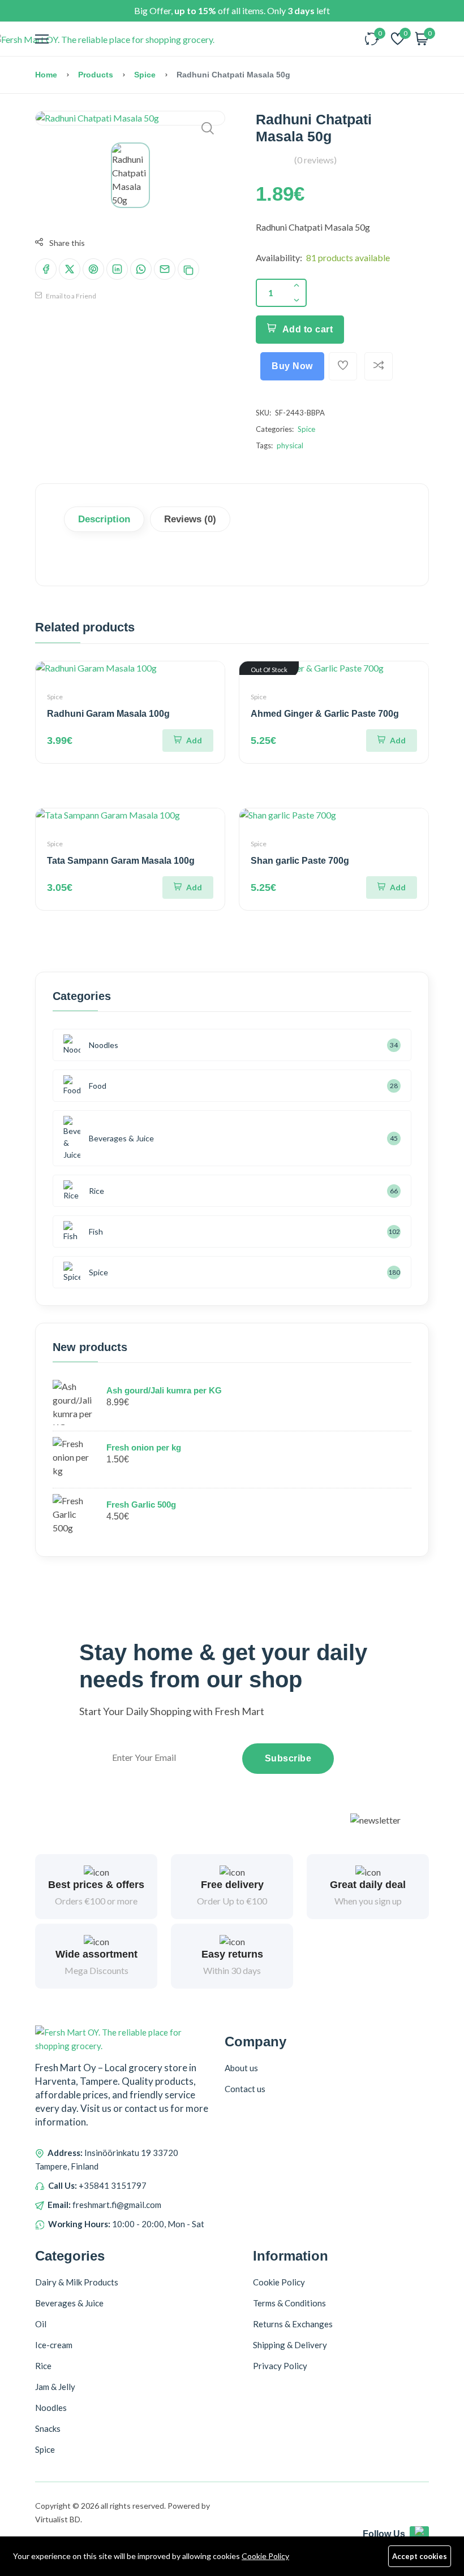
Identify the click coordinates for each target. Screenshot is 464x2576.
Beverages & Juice (121, 1138)
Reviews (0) (190, 519)
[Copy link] (188, 269)
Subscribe (288, 1758)
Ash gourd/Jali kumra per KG (164, 1390)
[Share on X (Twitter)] (70, 269)
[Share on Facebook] (46, 269)
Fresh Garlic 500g (141, 1505)
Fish (96, 1231)
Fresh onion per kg (144, 1447)
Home (46, 75)
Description (104, 519)
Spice (145, 75)
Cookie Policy (265, 2556)
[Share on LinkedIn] (117, 269)
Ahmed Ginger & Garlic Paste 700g (325, 714)
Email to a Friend (70, 296)
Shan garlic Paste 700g (300, 861)
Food (98, 1086)
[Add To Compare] (379, 366)
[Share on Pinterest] (93, 269)
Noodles (104, 1045)
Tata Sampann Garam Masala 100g (121, 861)
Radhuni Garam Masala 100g (108, 714)
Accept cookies (420, 2556)
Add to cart (308, 329)
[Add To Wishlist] (343, 366)
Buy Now (292, 366)
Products (96, 75)
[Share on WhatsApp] (141, 269)
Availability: (279, 257)
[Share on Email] (165, 269)
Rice (96, 1191)
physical (290, 445)
